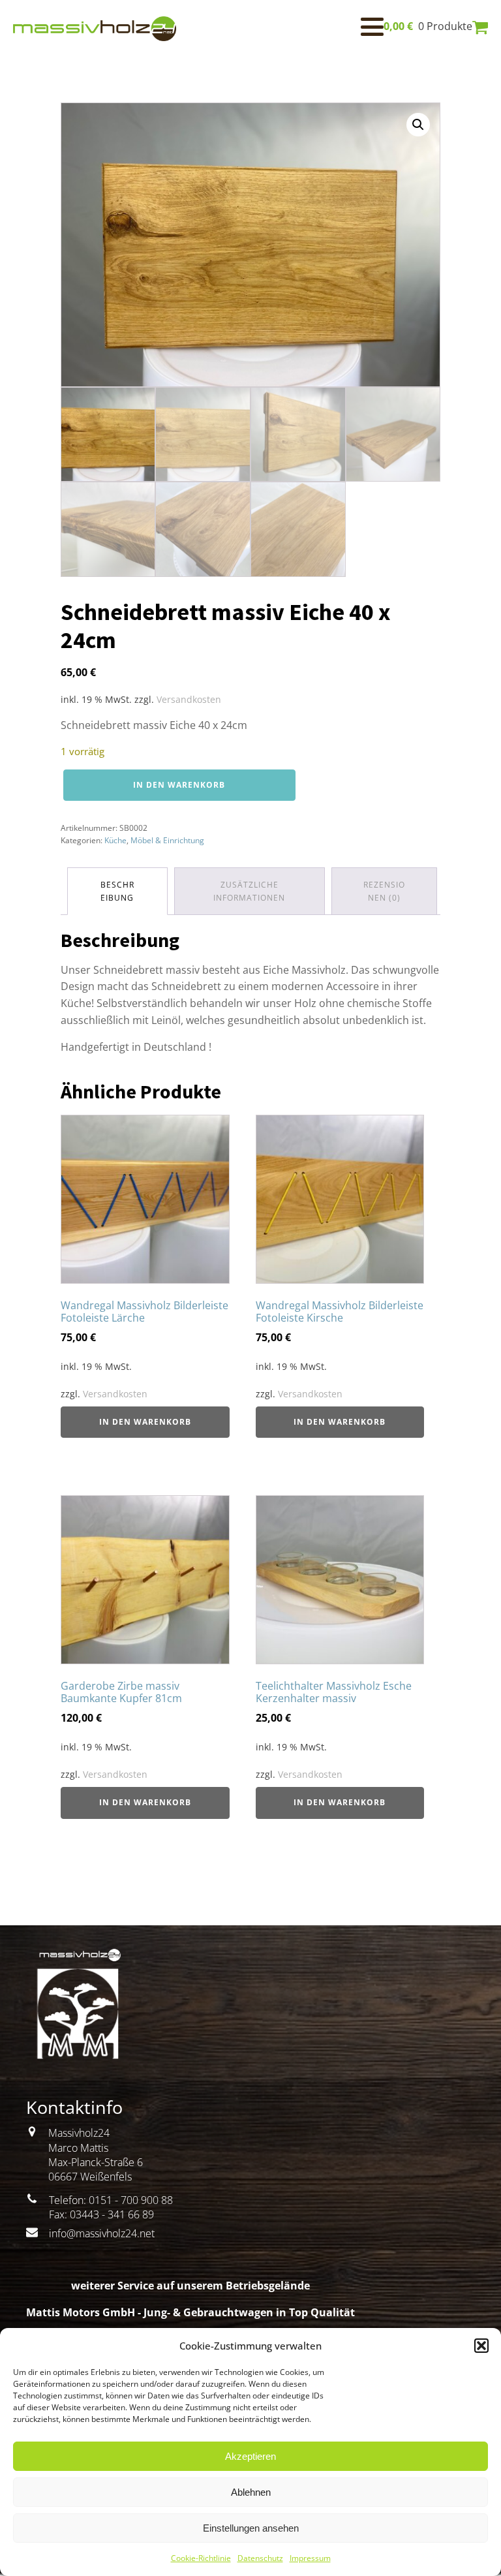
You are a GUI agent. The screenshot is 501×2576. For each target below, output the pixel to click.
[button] (481, 2346)
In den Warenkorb (179, 785)
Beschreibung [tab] (117, 891)
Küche (115, 840)
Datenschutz (260, 2558)
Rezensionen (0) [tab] (384, 891)
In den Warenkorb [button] (145, 1422)
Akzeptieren (250, 2456)
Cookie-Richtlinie (201, 2558)
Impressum (310, 2558)
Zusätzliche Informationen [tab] (249, 891)
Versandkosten (189, 699)
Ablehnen (251, 2492)
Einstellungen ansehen (251, 2528)
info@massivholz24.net (102, 2233)
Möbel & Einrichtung (167, 840)
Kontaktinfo (74, 2107)
